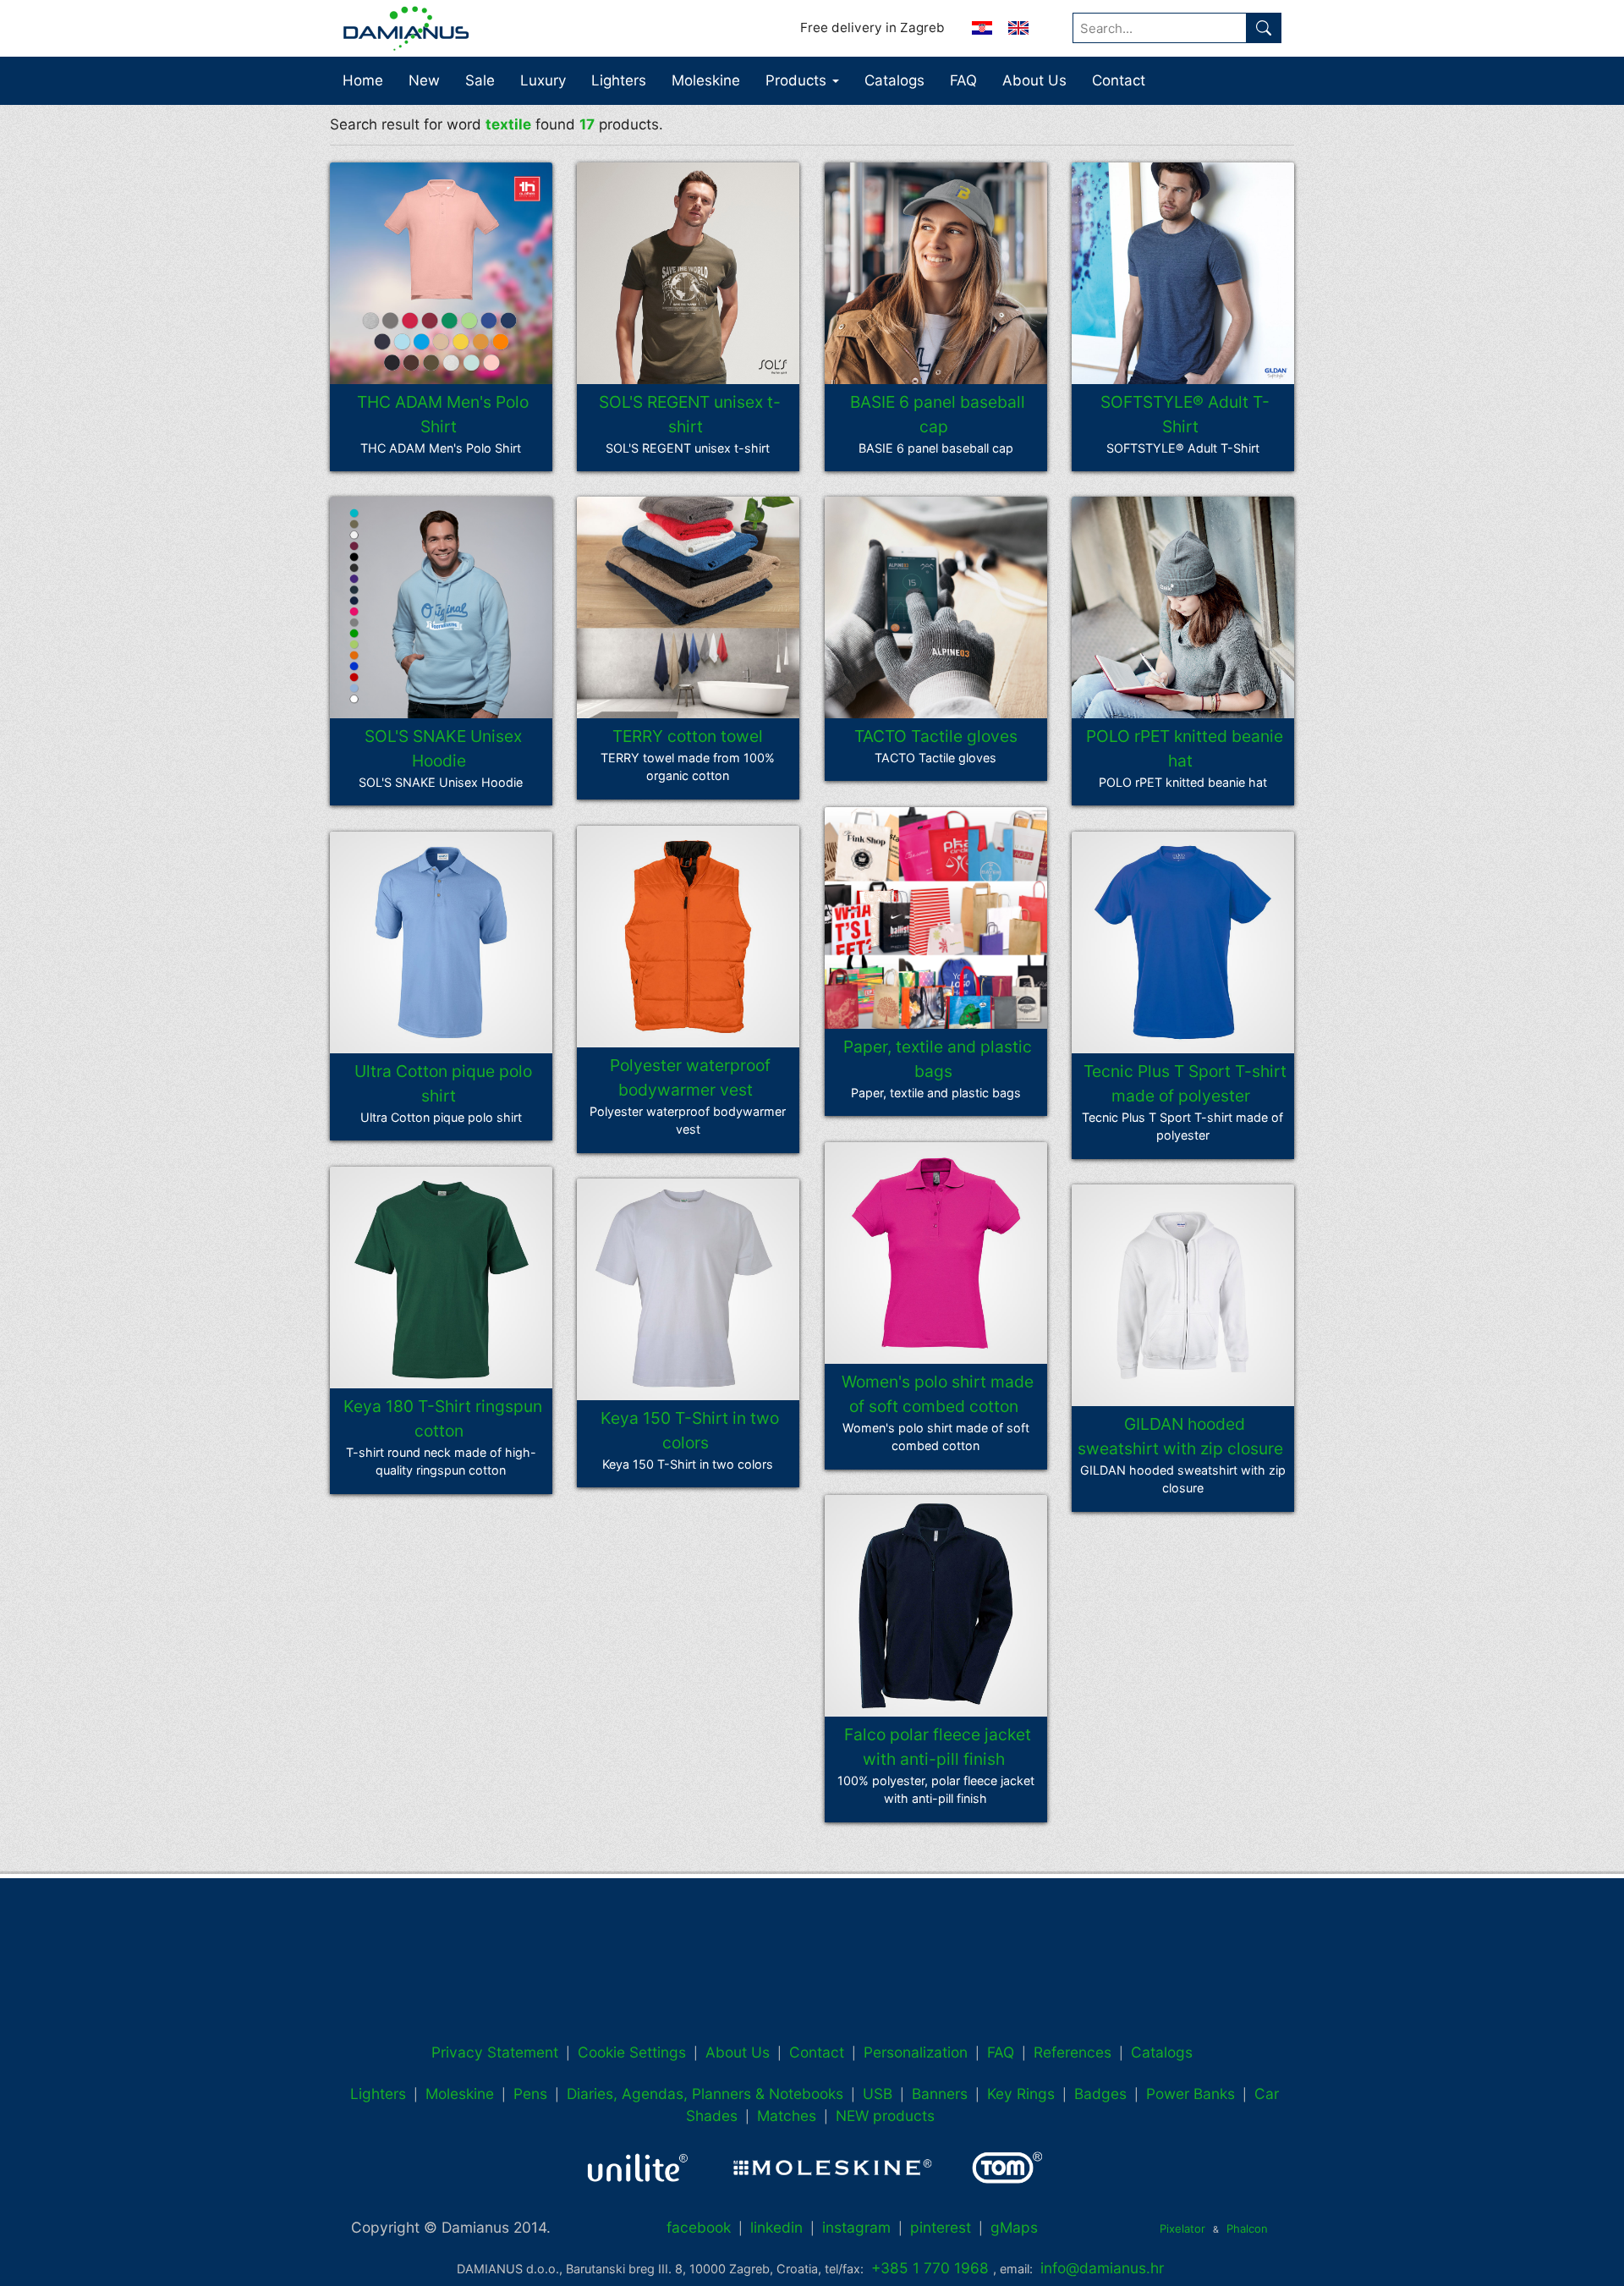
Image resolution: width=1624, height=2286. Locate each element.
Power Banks (1191, 2094)
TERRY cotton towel (688, 736)
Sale (480, 80)
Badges (1100, 2094)
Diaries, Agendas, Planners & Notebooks (705, 2094)
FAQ (963, 80)
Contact (1119, 80)
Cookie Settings (632, 2052)
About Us (1034, 80)
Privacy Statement (495, 2052)
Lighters (619, 80)
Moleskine (706, 80)
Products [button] (798, 80)
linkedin (776, 2227)
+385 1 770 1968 (930, 2268)
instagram (856, 2227)
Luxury (543, 80)
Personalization (916, 2052)
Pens (530, 2094)
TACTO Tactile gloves (936, 736)
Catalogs (894, 80)
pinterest (941, 2227)
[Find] (1264, 28)
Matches (787, 2116)
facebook (699, 2227)
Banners (940, 2094)
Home (363, 80)
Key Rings (1021, 2094)
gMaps (1014, 2227)
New (424, 80)
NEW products (885, 2116)
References (1073, 2052)
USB (878, 2094)
